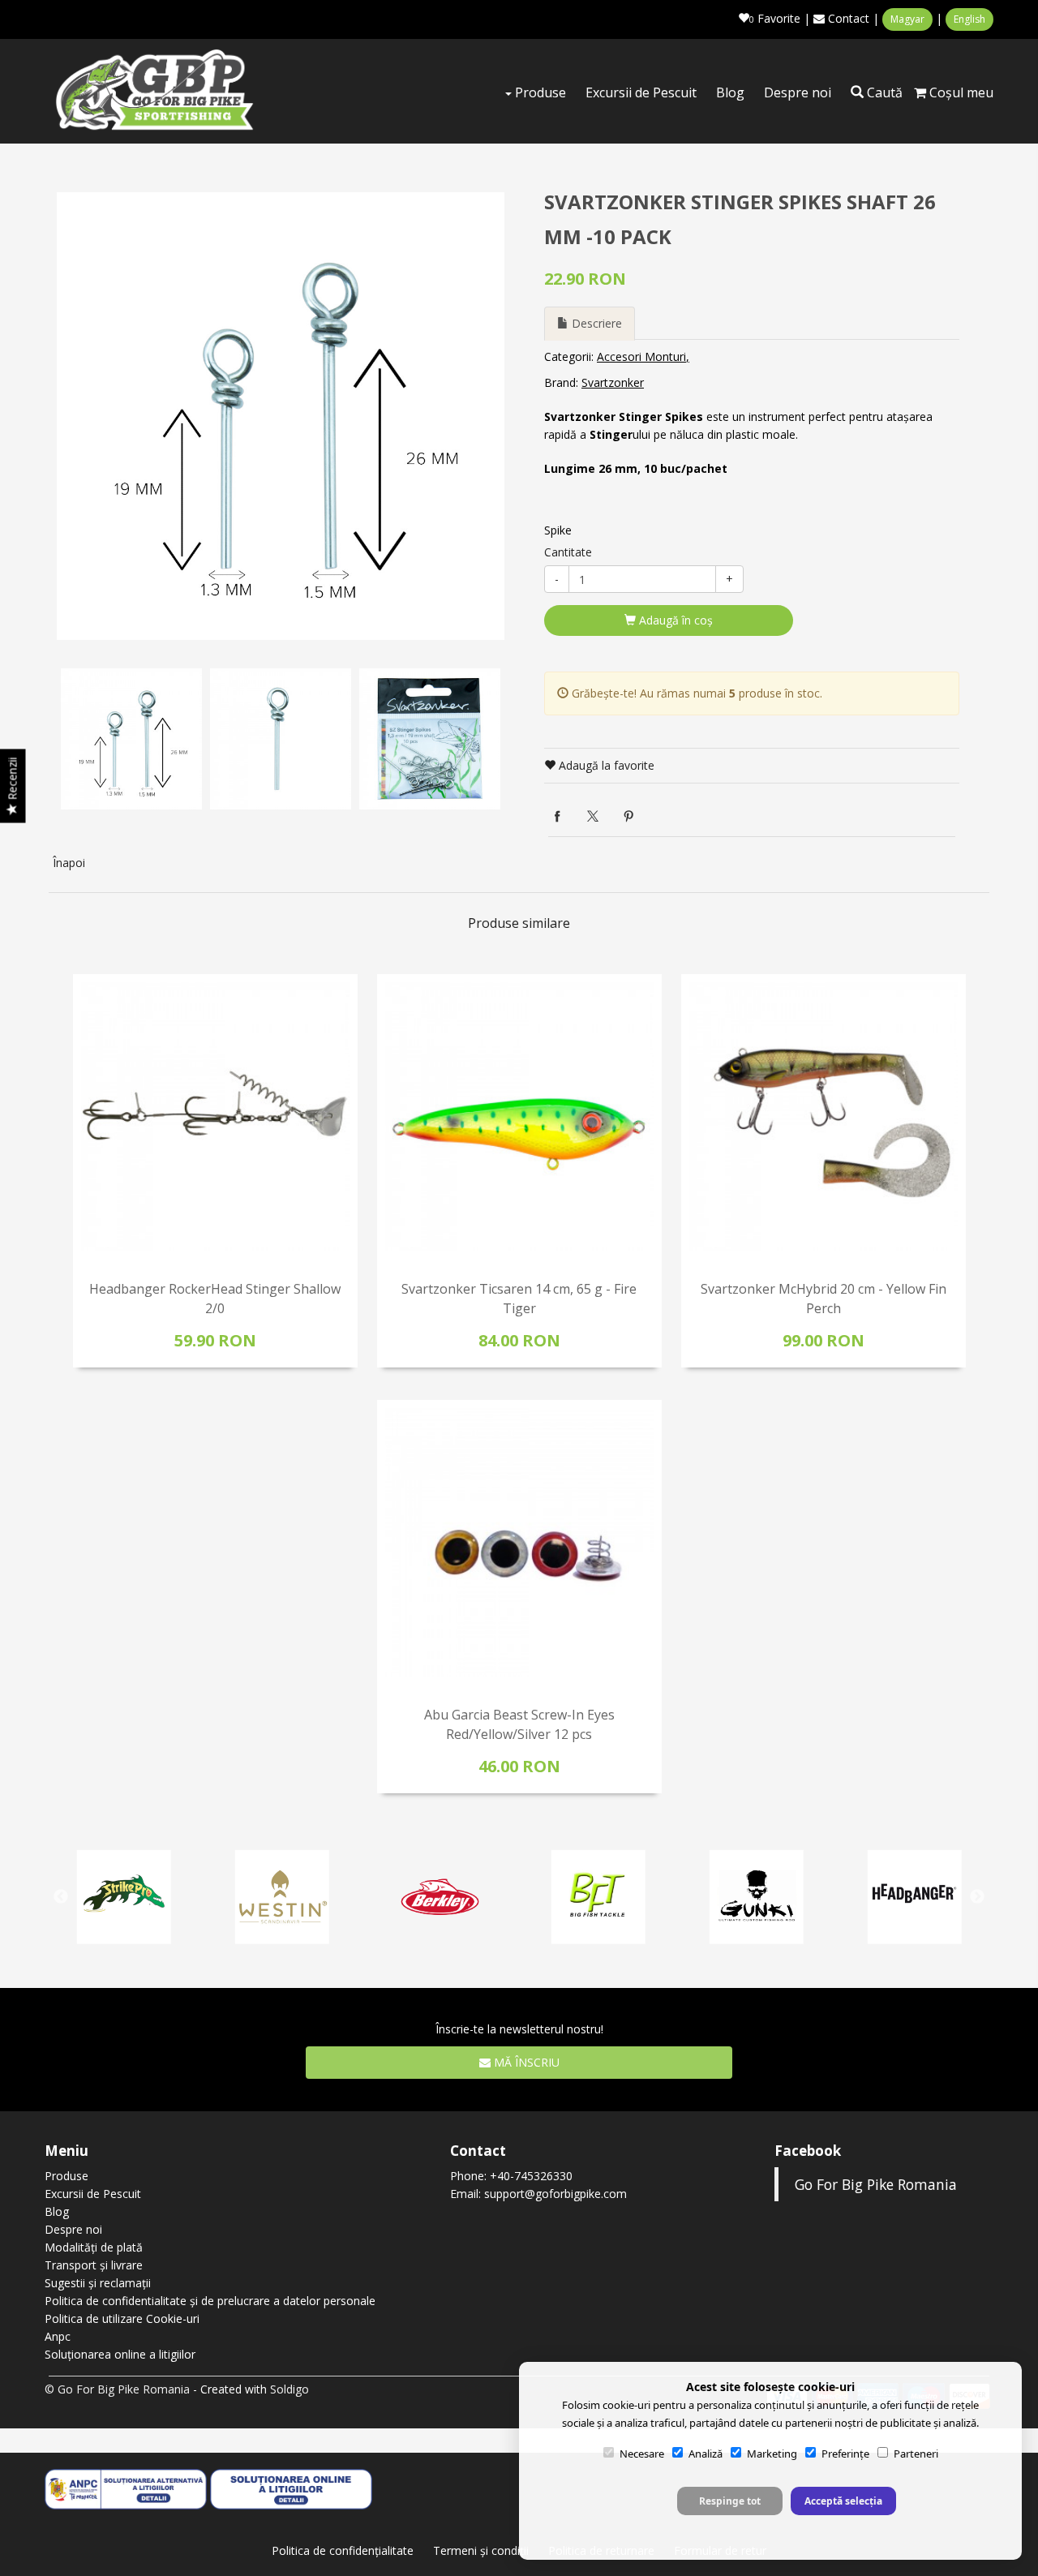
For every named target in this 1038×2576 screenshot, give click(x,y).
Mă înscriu (525, 2062)
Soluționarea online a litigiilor (120, 2354)
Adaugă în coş (674, 620)
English (969, 19)
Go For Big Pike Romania (876, 2184)
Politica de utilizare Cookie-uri (122, 2318)
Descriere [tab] (595, 323)
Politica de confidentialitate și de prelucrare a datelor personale (210, 2301)
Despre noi (798, 92)
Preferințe (845, 2454)
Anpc (58, 2336)
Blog (730, 92)
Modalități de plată (94, 2247)
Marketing (772, 2454)
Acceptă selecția (843, 2501)
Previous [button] (61, 1897)
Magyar (907, 19)
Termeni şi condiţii (481, 2550)
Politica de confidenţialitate (343, 2550)
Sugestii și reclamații (98, 2283)
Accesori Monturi (641, 356)
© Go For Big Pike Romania (117, 2389)
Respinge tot (730, 2501)
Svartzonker (613, 382)
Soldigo (290, 2389)
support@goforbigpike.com (555, 2194)
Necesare (642, 2454)
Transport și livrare (94, 2265)
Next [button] (977, 1897)
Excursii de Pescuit (641, 92)
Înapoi (69, 863)
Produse (539, 92)
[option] (281, 416)
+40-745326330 (531, 2176)
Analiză (706, 2454)
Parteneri (916, 2454)
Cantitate (568, 552)
